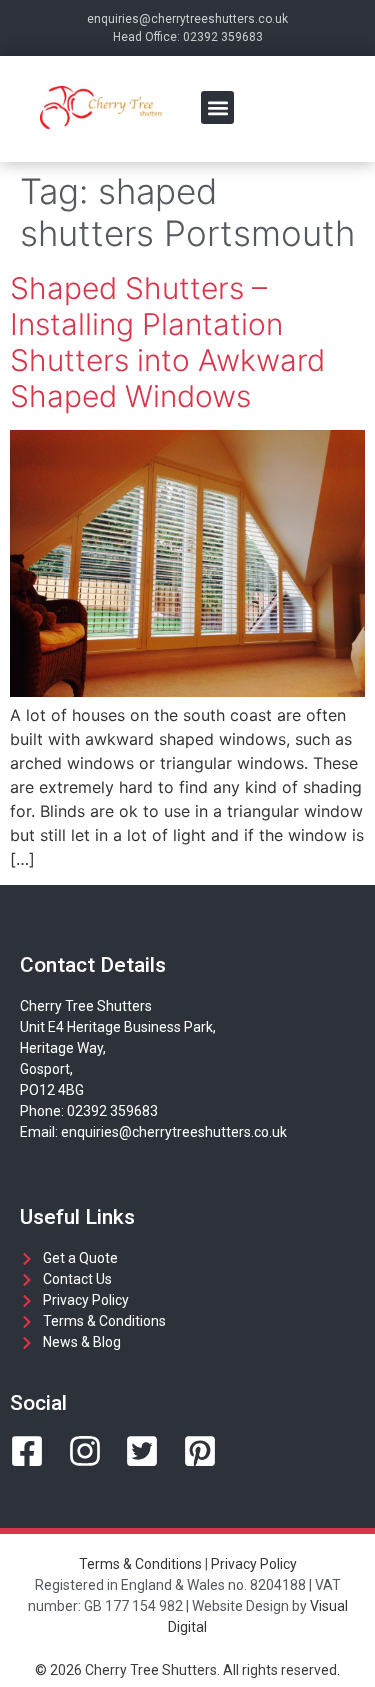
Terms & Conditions (140, 1564)
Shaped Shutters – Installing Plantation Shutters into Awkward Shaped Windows (167, 342)
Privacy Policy (254, 1564)
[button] (217, 107)
